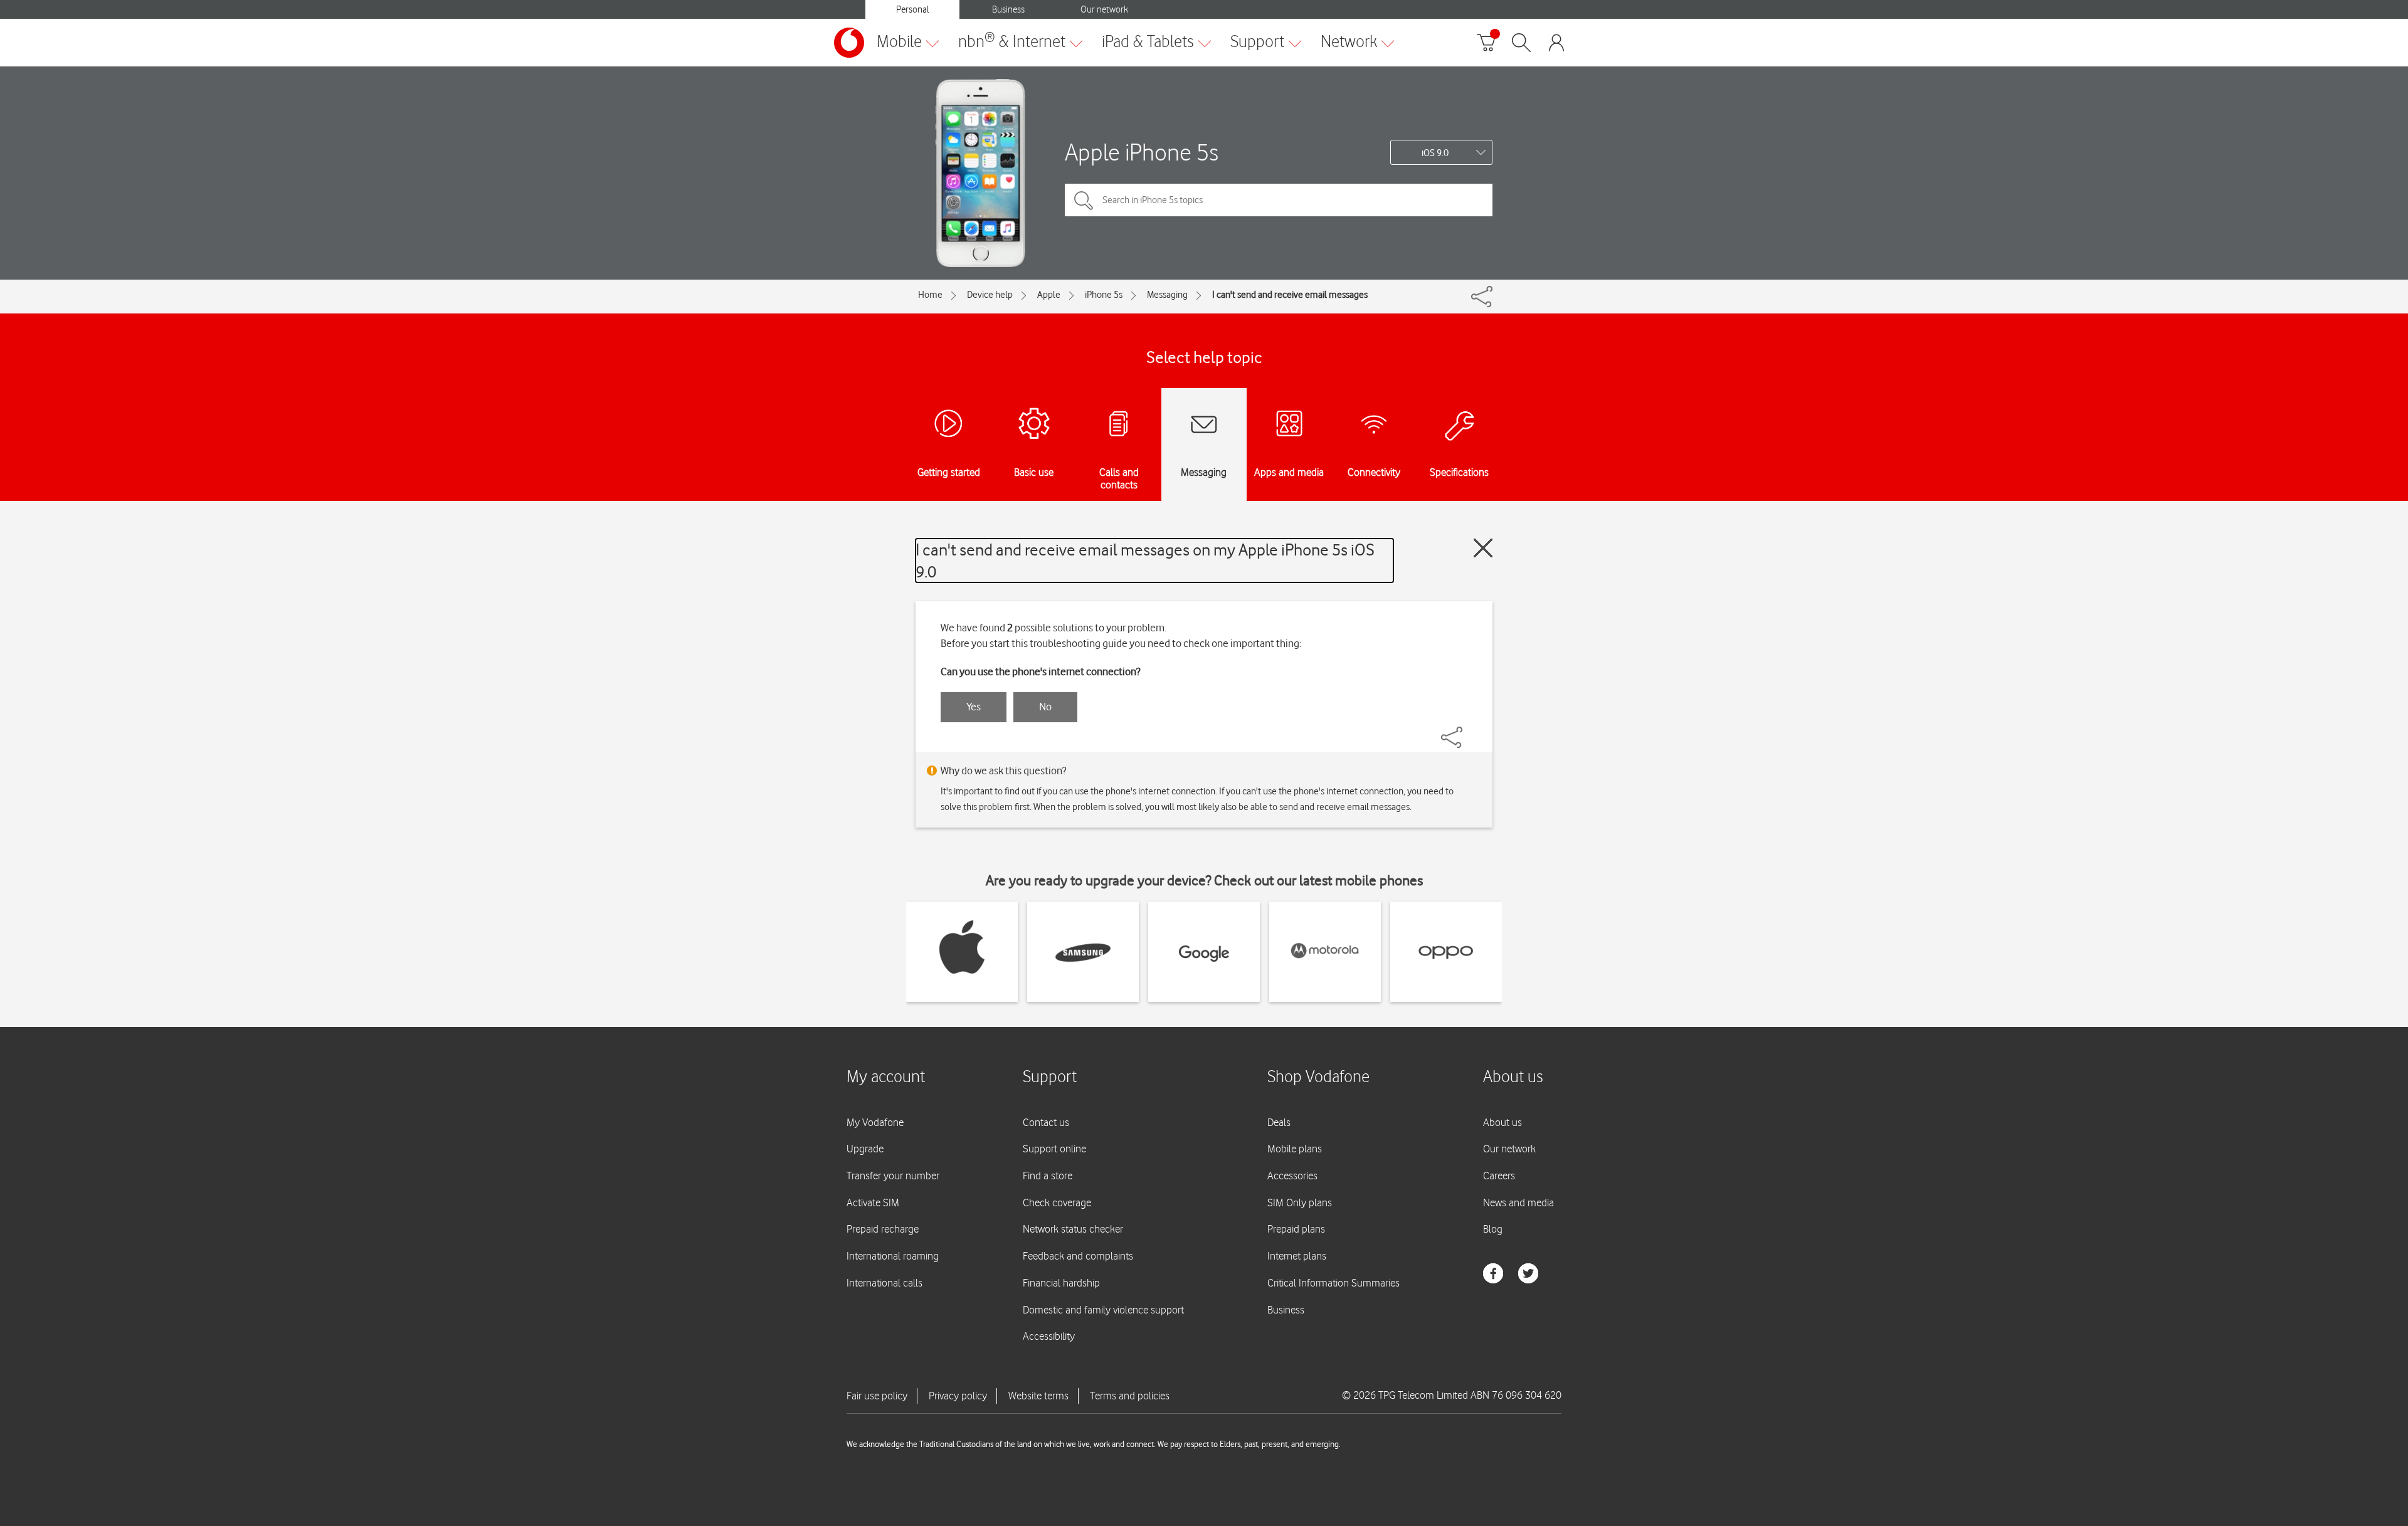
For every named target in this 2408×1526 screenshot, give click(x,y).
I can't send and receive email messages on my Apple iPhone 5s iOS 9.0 (1145, 560)
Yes (974, 707)
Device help (990, 295)
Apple (1049, 295)
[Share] (1467, 731)
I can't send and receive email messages (1290, 295)
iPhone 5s (1104, 295)
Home (930, 295)
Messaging (1167, 295)
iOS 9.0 (1435, 153)
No (1045, 707)
